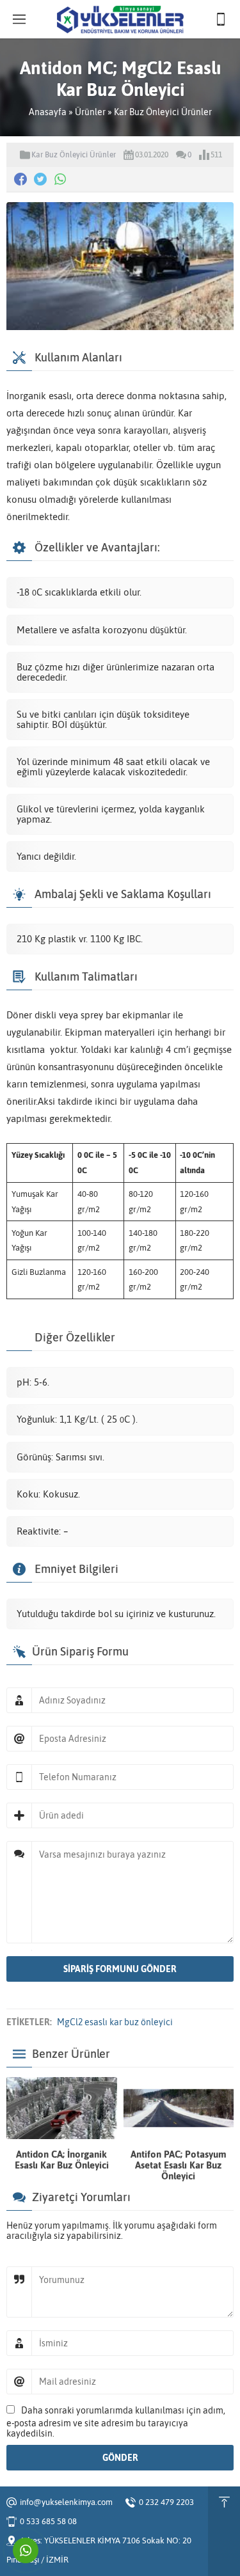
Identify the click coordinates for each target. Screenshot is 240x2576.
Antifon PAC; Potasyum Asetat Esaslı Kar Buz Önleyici (179, 2165)
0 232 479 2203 (166, 2502)
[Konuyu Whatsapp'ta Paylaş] (60, 179)
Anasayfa (48, 112)
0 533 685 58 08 (48, 2521)
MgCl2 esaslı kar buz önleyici (115, 2022)
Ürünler (90, 112)
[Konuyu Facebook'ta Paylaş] (20, 179)
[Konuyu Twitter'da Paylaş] (40, 179)
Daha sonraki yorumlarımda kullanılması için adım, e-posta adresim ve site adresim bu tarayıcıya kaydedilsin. (116, 2422)
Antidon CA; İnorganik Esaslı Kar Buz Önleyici (62, 2160)
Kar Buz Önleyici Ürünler (163, 112)
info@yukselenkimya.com (66, 2502)
